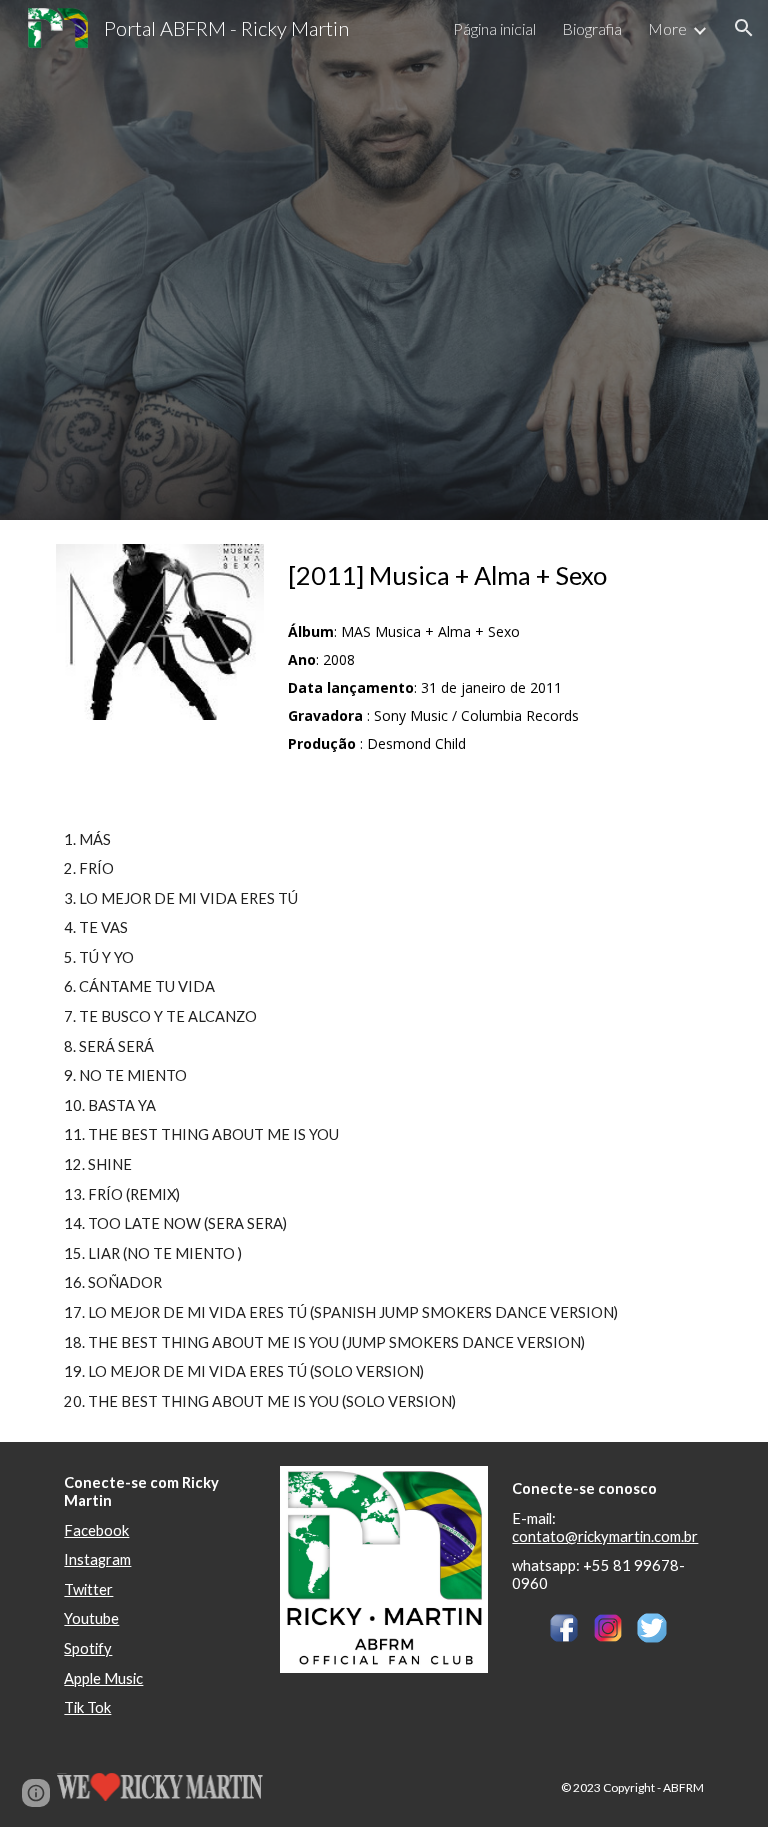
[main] (467, 575)
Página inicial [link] (494, 28)
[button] (744, 28)
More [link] (667, 28)
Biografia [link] (592, 28)
